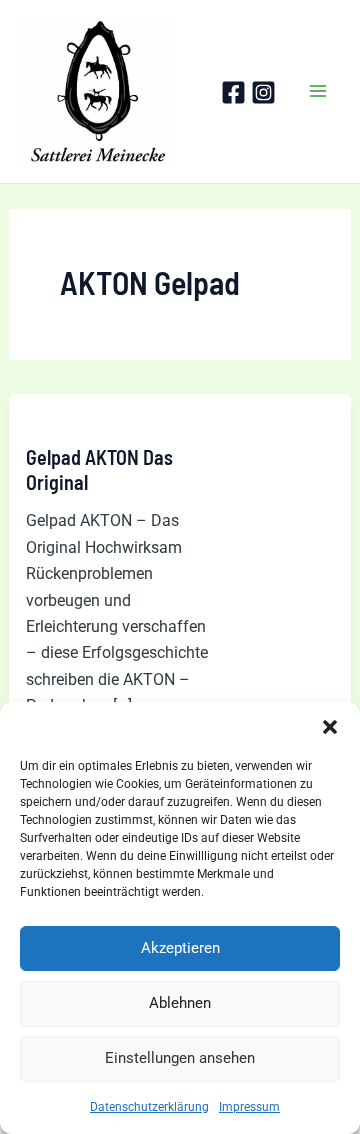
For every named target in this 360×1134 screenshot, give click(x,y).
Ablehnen (180, 1003)
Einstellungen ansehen (180, 1058)
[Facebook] (233, 92)
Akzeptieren (180, 948)
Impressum (249, 1107)
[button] (330, 727)
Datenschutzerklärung (149, 1107)
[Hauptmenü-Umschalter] (318, 92)
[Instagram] (263, 92)
